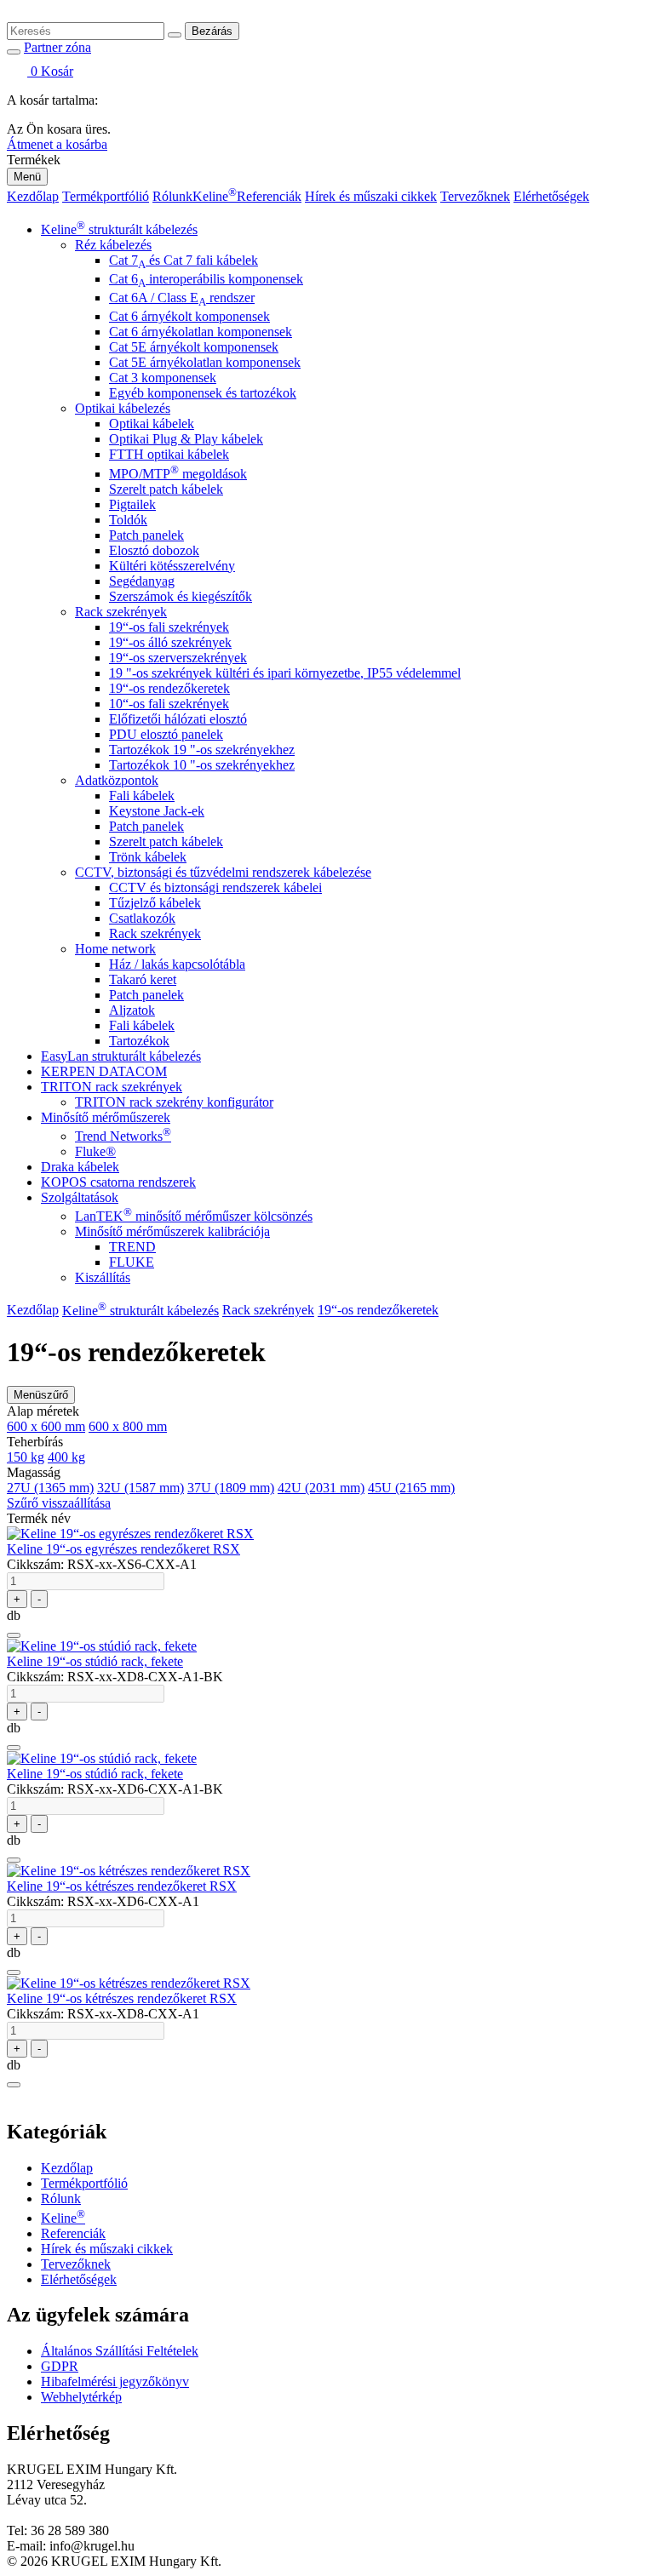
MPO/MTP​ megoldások (178, 474)
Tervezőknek (475, 196)
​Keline (215, 196)
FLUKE (132, 1262)
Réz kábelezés (113, 245)
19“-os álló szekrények (170, 642)
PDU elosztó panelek (166, 734)
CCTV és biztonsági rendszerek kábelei (215, 887)
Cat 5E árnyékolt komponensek (194, 347)
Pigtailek (132, 504)
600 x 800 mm (128, 1426)
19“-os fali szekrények (169, 627)
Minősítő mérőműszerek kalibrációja (172, 1231)
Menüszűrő (41, 1395)
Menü (27, 177)
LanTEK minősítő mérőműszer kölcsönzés (194, 1216)
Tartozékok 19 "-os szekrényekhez (202, 750)
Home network (115, 949)
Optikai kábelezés (123, 408)
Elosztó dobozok (154, 550)
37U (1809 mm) (231, 1488)
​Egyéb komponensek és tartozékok (203, 393)
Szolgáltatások (80, 1197)
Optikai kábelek (152, 424)
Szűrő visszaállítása (59, 1503)
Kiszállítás (103, 1277)
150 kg (26, 1457)
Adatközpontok (117, 780)
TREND (132, 1247)
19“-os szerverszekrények (178, 658)
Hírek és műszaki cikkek (371, 196)
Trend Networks (123, 1136)
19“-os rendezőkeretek (169, 688)
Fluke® (95, 1151)
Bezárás (212, 31)
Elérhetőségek (551, 196)
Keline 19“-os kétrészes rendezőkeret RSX (122, 1886)
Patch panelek (146, 535)
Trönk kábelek (148, 857)
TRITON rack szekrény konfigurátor (174, 1102)
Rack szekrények (121, 612)
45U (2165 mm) (411, 1488)
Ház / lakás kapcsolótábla (177, 964)
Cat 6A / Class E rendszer (182, 298)
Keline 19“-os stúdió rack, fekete (95, 1661)
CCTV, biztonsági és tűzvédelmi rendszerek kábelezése (223, 872)
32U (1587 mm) (141, 1488)
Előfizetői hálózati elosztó (178, 719)
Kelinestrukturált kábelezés (119, 229)
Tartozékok (139, 1041)
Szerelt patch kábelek (166, 489)
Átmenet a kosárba (57, 144)
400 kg (66, 1457)
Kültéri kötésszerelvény (172, 566)
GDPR (60, 2366)
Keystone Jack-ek (157, 811)
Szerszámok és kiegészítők (181, 596)
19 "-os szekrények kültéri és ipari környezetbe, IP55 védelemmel (285, 673)
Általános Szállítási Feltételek (120, 2351)
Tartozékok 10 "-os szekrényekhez (202, 765)
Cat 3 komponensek (163, 378)
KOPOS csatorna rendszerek (118, 1182)
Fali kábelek (142, 796)
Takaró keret (143, 979)
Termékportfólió (106, 196)
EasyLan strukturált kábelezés (121, 1056)
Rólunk (172, 196)
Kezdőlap (33, 196)
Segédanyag (142, 581)
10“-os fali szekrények (169, 704)
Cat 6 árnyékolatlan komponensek (201, 332)
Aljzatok (132, 1010)
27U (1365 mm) (50, 1488)
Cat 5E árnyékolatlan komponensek (205, 362)
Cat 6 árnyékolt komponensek (189, 316)
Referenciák (269, 196)
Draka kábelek (80, 1167)
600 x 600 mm (46, 1426)
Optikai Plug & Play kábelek (186, 439)
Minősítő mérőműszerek (106, 1117)
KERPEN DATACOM (104, 1071)
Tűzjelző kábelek (155, 903)
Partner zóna (57, 47)
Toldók (128, 520)
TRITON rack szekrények (112, 1087)
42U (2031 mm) (321, 1488)
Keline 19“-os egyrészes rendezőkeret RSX (123, 1549)
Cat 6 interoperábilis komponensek (206, 279)
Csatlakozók (142, 918)
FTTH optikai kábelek (169, 454)
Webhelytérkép (81, 2397)
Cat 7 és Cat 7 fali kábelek (184, 260)
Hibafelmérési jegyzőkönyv (115, 2381)
